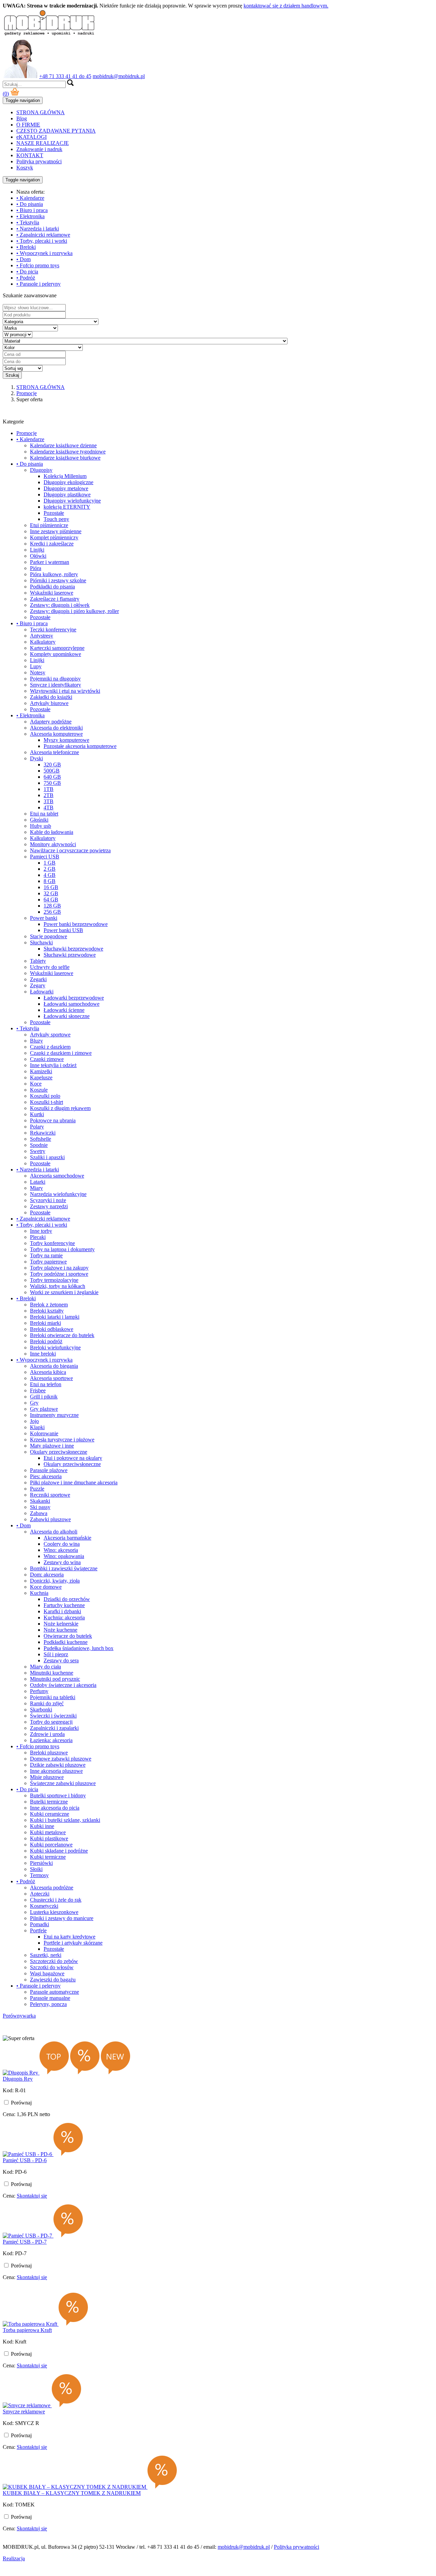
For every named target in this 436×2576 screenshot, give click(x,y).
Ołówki (38, 556)
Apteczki (40, 1894)
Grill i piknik (44, 1397)
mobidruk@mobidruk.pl (119, 76)
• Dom (24, 259)
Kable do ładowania (52, 832)
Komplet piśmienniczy (54, 537)
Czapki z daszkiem (50, 1047)
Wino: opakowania (64, 1556)
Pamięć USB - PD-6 (25, 2160)
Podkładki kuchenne (66, 1642)
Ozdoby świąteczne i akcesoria (63, 1685)
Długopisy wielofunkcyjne (72, 501)
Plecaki (38, 1237)
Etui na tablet (44, 814)
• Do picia (27, 272)
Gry (34, 1403)
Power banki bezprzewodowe (76, 924)
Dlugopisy (41, 470)
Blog (22, 118)
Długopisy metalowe (66, 488)
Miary (36, 1188)
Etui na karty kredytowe (69, 1937)
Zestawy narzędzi (49, 1206)
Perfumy (39, 1691)
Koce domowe (46, 1587)
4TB (49, 807)
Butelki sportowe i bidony (58, 1795)
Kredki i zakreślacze (52, 544)
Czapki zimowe (47, 1059)
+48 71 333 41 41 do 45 (65, 76)
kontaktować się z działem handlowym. (286, 6)
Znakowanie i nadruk (39, 149)
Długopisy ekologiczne (68, 482)
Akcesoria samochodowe (57, 1176)
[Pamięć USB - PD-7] (28, 2236)
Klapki (37, 1427)
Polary (37, 1127)
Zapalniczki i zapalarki (54, 1728)
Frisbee (38, 1390)
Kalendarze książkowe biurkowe (65, 458)
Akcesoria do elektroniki (56, 728)
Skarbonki (41, 1710)
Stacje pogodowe (49, 936)
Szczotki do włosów (52, 1967)
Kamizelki (41, 1071)
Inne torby (41, 1231)
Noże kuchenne (60, 1630)
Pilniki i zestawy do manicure (62, 1918)
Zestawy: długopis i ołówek (60, 605)
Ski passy (40, 1507)
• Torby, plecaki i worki (42, 241)
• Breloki (26, 247)
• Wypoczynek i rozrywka (44, 253)
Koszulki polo (45, 1096)
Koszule (39, 1090)
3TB (49, 801)
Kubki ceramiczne (50, 1814)
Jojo (34, 1421)
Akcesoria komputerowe (56, 734)
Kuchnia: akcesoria (64, 1618)
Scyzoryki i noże (48, 1200)
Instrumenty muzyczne (54, 1415)
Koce (36, 1084)
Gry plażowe (44, 1409)
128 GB (52, 906)
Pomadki (40, 1924)
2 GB (50, 869)
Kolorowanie (44, 1433)
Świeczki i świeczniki (53, 1716)
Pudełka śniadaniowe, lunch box (79, 1648)
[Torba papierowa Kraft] (31, 2324)
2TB (49, 795)
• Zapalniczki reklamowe (43, 235)
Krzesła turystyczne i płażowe (62, 1440)
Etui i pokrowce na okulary (73, 1458)
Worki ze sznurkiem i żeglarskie (64, 1292)
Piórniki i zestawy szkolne (58, 580)
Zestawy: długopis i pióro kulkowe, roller (74, 611)
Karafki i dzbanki (62, 1611)
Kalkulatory (43, 642)
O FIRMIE (28, 125)
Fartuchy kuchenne (64, 1605)
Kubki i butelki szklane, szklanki (65, 1820)
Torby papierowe (48, 1262)
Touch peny (56, 519)
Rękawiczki (43, 1133)
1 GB (50, 863)
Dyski (36, 758)
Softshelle (41, 1139)
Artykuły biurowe (49, 703)
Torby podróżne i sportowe (59, 1274)
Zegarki (38, 979)
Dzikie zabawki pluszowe (58, 1765)
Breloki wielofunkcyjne (55, 1347)
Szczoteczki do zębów (54, 1961)
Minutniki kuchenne (52, 1673)
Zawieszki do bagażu (53, 1980)
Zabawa (39, 1513)
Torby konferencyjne (52, 1243)
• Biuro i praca (32, 210)
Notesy (38, 672)
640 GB (52, 777)
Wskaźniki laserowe (52, 593)
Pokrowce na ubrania (53, 1120)
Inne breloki (43, 1354)
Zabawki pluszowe (50, 1519)
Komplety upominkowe (56, 654)
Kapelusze (41, 1077)
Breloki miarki (45, 1323)
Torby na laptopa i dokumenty (62, 1249)
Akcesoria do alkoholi (54, 1532)
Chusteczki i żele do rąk (56, 1900)
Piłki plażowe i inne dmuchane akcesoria (74, 1482)
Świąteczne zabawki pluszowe (63, 1783)
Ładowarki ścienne (64, 1010)
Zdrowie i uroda (47, 1734)
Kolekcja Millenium (65, 476)
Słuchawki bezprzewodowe (73, 949)
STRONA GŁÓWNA (41, 112)
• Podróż (26, 278)
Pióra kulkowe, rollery (54, 574)
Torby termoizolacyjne (54, 1280)
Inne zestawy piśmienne (56, 531)
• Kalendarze (30, 198)
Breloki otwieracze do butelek (62, 1335)
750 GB (52, 783)
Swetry (38, 1151)
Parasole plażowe (49, 1470)
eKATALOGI (32, 137)
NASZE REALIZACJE (43, 143)
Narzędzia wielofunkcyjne (58, 1194)
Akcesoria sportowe (51, 1378)
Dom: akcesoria (47, 1575)
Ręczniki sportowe (50, 1495)
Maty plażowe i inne (52, 1446)
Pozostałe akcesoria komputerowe (80, 746)
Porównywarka (19, 2016)
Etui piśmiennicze (49, 525)
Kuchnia (39, 1593)
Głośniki (39, 820)
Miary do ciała (45, 1667)
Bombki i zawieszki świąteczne (64, 1568)
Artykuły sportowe (50, 1035)
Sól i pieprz (56, 1654)
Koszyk (25, 168)
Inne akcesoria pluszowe (56, 1771)
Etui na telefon (46, 1384)
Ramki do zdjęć (47, 1703)
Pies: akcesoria (46, 1476)
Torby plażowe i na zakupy (59, 1268)
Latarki (38, 1182)
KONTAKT (30, 155)
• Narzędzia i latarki (38, 229)
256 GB (52, 912)
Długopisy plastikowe (67, 495)
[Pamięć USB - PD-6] (28, 2154)
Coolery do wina (62, 1544)
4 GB (50, 875)
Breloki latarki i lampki (55, 1317)
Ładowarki (42, 992)
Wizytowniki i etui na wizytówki (65, 691)
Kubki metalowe (48, 1832)
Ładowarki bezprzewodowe (74, 998)
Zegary (38, 985)
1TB (49, 789)
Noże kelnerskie (61, 1624)
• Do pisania (30, 204)
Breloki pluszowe (49, 1753)
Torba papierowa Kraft (27, 2330)
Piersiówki (41, 1863)
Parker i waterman (50, 562)
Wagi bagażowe (47, 1973)
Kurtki (37, 1114)
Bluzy (36, 1041)
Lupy (36, 666)
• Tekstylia (28, 222)
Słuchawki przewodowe (70, 955)
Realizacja (14, 2558)
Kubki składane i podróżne (59, 1851)
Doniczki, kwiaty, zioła (55, 1581)
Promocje (27, 433)
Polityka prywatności (39, 161)
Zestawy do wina (62, 1562)
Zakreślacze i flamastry (55, 599)
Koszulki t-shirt (46, 1102)
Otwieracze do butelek (68, 1636)
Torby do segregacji (51, 1722)
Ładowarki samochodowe (72, 1004)
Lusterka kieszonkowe (54, 1912)
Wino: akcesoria (61, 1550)
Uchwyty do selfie (50, 967)
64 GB (51, 900)
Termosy (39, 1875)
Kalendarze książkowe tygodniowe (68, 452)
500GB (52, 771)
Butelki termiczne (49, 1802)
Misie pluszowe (47, 1777)
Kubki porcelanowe (51, 1845)
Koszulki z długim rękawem (60, 1108)
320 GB (52, 765)
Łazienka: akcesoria (51, 1740)
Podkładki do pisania (52, 587)
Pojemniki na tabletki (53, 1697)
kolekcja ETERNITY (67, 507)
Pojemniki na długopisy (55, 679)
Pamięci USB (45, 857)
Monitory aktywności (53, 844)
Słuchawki (41, 942)
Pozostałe (54, 513)
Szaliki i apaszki (47, 1157)
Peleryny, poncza (48, 2004)
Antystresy (42, 636)
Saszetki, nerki (46, 1955)
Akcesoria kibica (48, 1372)
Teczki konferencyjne (53, 630)
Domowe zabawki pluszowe (61, 1759)
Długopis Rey (18, 2079)
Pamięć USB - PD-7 (25, 2242)
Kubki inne (42, 1826)
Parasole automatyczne (54, 1992)
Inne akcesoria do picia (55, 1808)
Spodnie (39, 1145)
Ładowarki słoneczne (67, 1016)
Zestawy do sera (61, 1660)
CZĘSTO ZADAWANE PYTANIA (56, 131)
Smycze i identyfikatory (56, 685)
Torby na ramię (46, 1255)
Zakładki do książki (51, 697)
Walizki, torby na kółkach (58, 1286)
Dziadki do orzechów (67, 1599)
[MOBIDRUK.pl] (49, 35)
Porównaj (21, 2103)
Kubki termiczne (48, 1857)
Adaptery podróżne (51, 722)
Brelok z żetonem (49, 1305)
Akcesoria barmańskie (67, 1538)
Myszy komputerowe (66, 740)
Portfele (38, 1930)
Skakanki (40, 1501)
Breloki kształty (47, 1311)
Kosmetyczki (44, 1906)
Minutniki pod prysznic (55, 1679)
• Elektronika (30, 216)
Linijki (37, 550)
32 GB (51, 893)
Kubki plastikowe (49, 1838)
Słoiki (36, 1869)
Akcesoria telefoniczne (54, 752)
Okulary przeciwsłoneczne (59, 1452)
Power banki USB (63, 930)
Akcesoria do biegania (54, 1366)
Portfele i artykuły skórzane (73, 1943)
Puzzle (37, 1489)
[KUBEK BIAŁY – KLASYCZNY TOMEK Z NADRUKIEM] (75, 2487)
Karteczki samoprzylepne (57, 648)
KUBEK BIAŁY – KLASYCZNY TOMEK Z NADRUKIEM (72, 2493)
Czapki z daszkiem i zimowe (61, 1053)
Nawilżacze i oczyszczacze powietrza (70, 850)
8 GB (50, 881)
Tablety (38, 961)
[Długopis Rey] (21, 2073)
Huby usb (41, 826)
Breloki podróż (46, 1341)
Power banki (44, 918)
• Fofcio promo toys (38, 265)
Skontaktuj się (32, 2196)
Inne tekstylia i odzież (53, 1065)
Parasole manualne (50, 1998)
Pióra (36, 568)
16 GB (51, 887)
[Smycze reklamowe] (27, 2405)
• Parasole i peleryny (38, 284)
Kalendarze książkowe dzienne (63, 445)
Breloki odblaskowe (52, 1329)
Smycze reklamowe (24, 2412)
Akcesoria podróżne (52, 1888)
